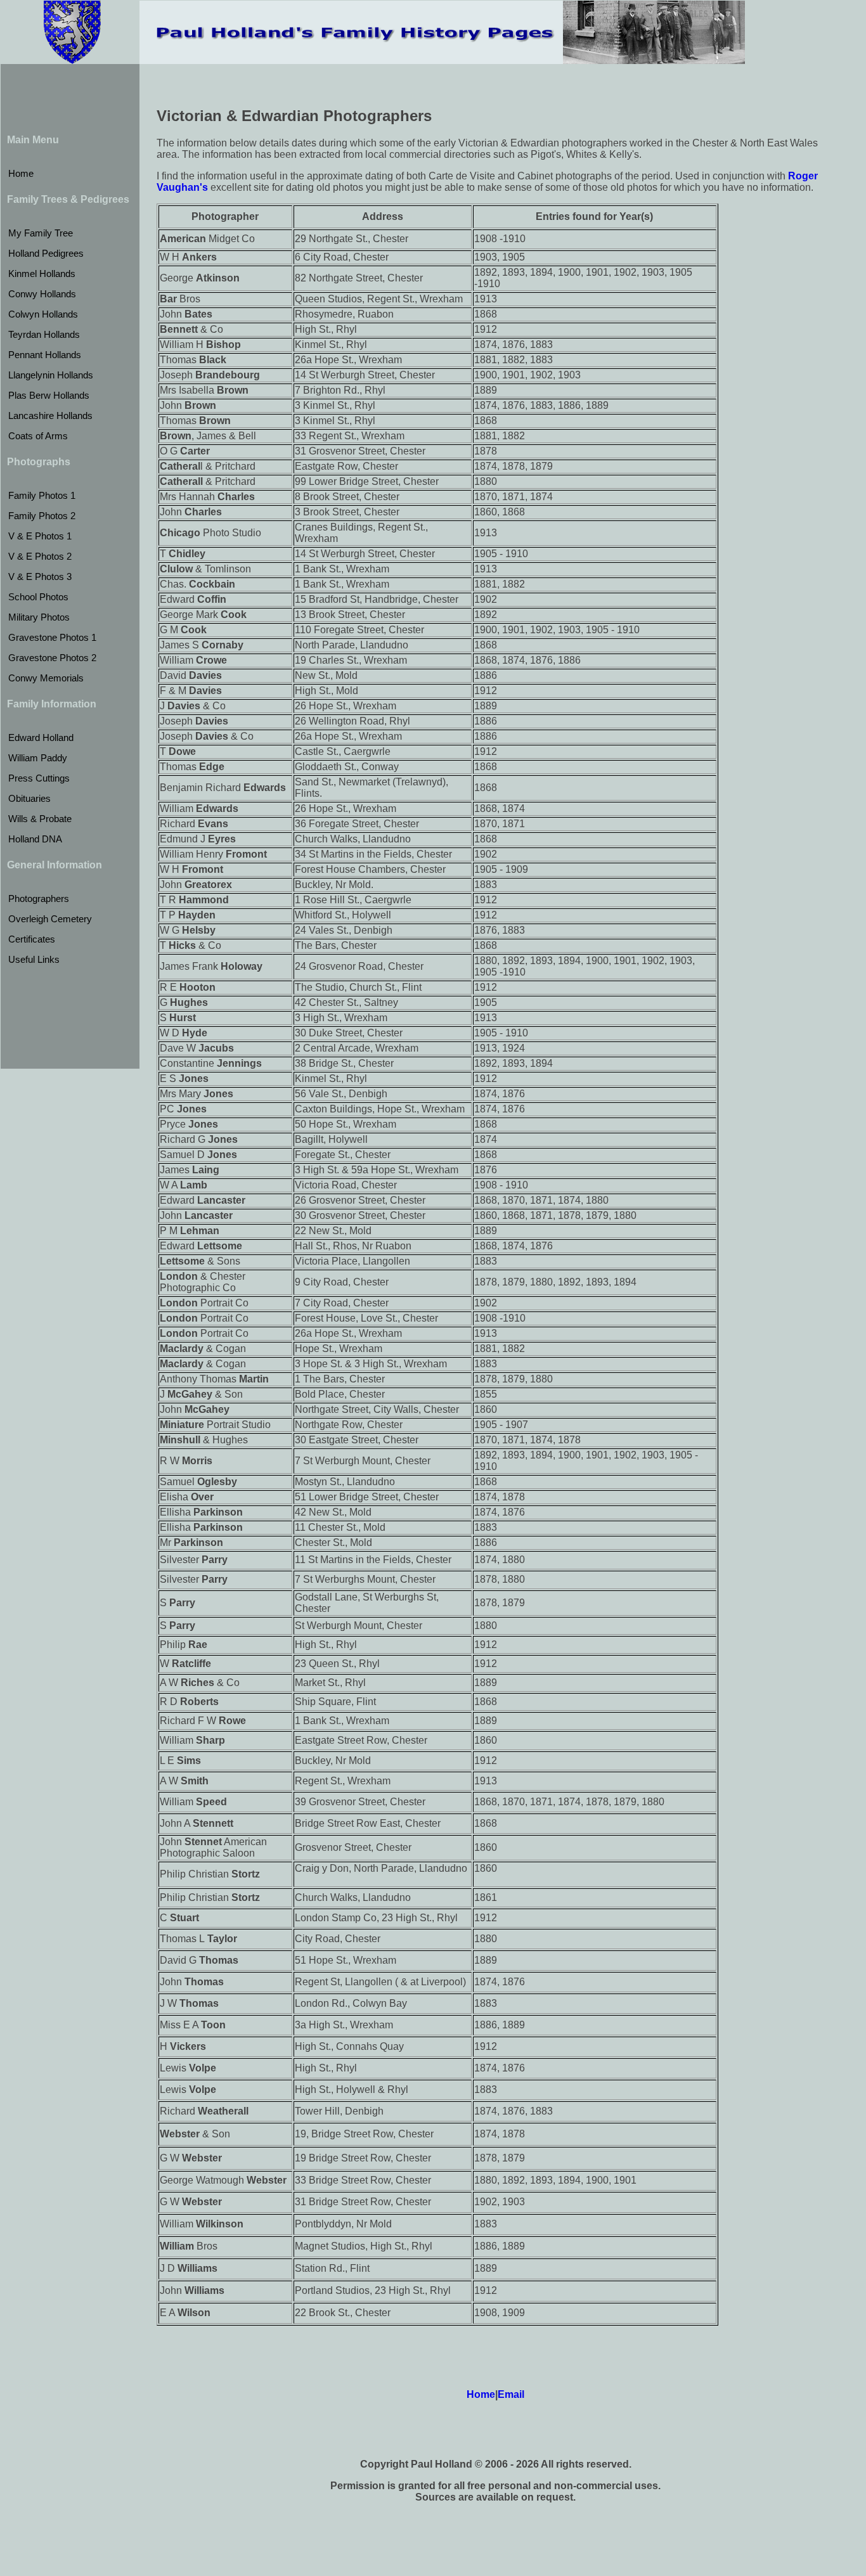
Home (21, 173)
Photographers (39, 898)
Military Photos (39, 617)
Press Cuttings (39, 778)
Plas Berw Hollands (49, 395)
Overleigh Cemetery (50, 919)
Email (511, 2394)
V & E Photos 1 (40, 536)
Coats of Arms (38, 436)
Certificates (32, 939)
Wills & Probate (40, 819)
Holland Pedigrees (46, 253)
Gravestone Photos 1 (52, 637)
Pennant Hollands (45, 355)
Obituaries (29, 798)
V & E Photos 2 (40, 556)
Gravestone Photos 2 (52, 658)
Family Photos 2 (42, 516)
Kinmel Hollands (42, 274)
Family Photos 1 (42, 495)
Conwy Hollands (42, 294)
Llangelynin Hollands (51, 375)
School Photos (38, 597)
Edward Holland (41, 737)
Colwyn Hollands (43, 314)
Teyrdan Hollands (44, 334)
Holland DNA (35, 839)
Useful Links (34, 959)
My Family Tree (41, 233)
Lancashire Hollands (50, 415)
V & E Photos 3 (40, 576)
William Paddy (38, 758)
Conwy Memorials (46, 678)
